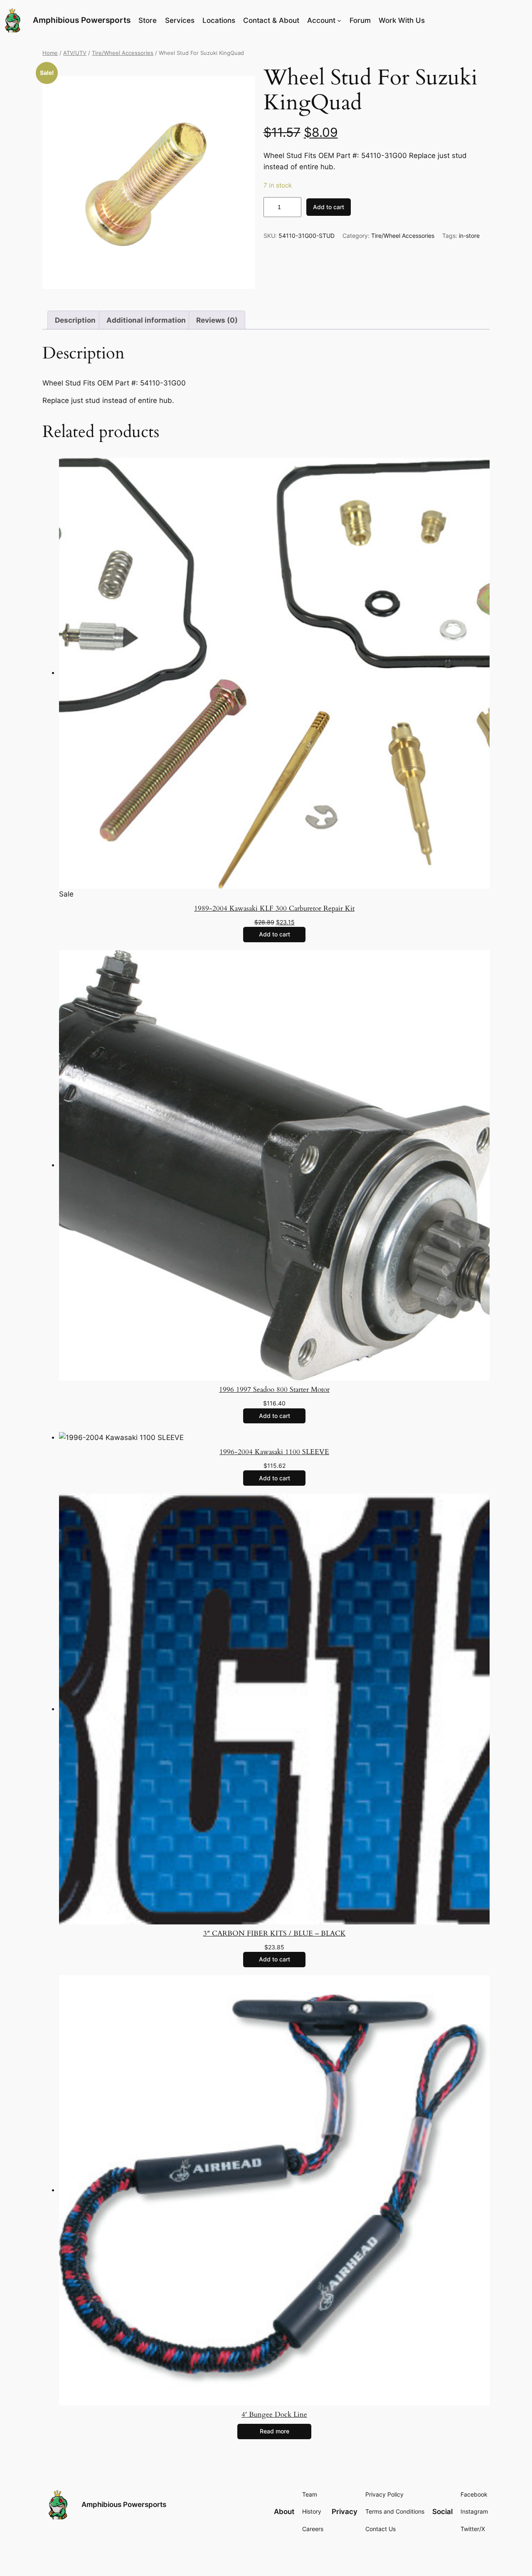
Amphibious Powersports (82, 20)
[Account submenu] (339, 20)
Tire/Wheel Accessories (123, 53)
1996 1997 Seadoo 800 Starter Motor (274, 1389)
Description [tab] (75, 320)
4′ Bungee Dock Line (274, 2414)
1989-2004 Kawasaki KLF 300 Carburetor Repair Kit (274, 908)
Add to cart (329, 207)
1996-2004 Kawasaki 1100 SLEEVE (274, 1452)
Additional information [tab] (146, 320)
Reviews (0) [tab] (217, 320)
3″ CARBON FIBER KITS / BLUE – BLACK (275, 1933)
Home (50, 53)
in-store (469, 236)
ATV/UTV (75, 53)
